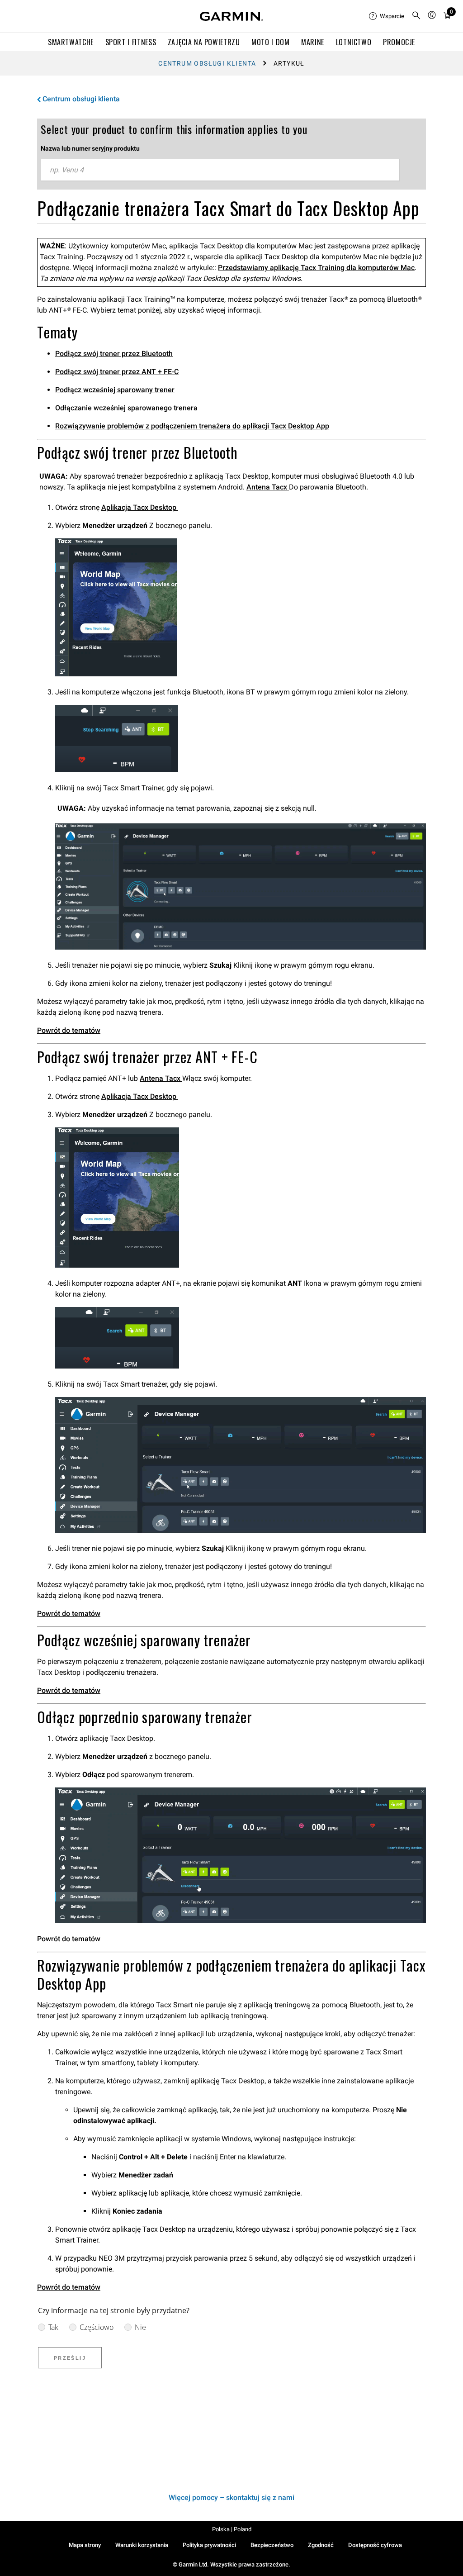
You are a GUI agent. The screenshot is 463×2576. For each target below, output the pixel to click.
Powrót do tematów (69, 1030)
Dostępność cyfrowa (375, 2545)
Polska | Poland (232, 2529)
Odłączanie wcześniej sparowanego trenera (126, 408)
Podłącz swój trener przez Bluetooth (114, 354)
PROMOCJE (399, 42)
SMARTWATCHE (71, 42)
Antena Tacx (268, 487)
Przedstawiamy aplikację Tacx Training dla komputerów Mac (316, 268)
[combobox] (220, 170)
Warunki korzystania (142, 2545)
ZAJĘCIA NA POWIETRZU (204, 42)
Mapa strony (85, 2545)
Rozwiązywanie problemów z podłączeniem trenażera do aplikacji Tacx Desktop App (192, 426)
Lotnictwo (354, 42)
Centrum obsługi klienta (207, 63)
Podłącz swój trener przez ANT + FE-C (117, 372)
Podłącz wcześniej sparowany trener (115, 390)
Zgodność (321, 2545)
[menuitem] (387, 16)
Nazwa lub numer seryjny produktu (90, 148)
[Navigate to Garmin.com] (231, 16)
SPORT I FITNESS (131, 42)
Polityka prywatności (209, 2545)
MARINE (313, 42)
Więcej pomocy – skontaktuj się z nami (231, 2498)
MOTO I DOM (270, 42)
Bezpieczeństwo (272, 2545)
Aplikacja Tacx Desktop (140, 507)
